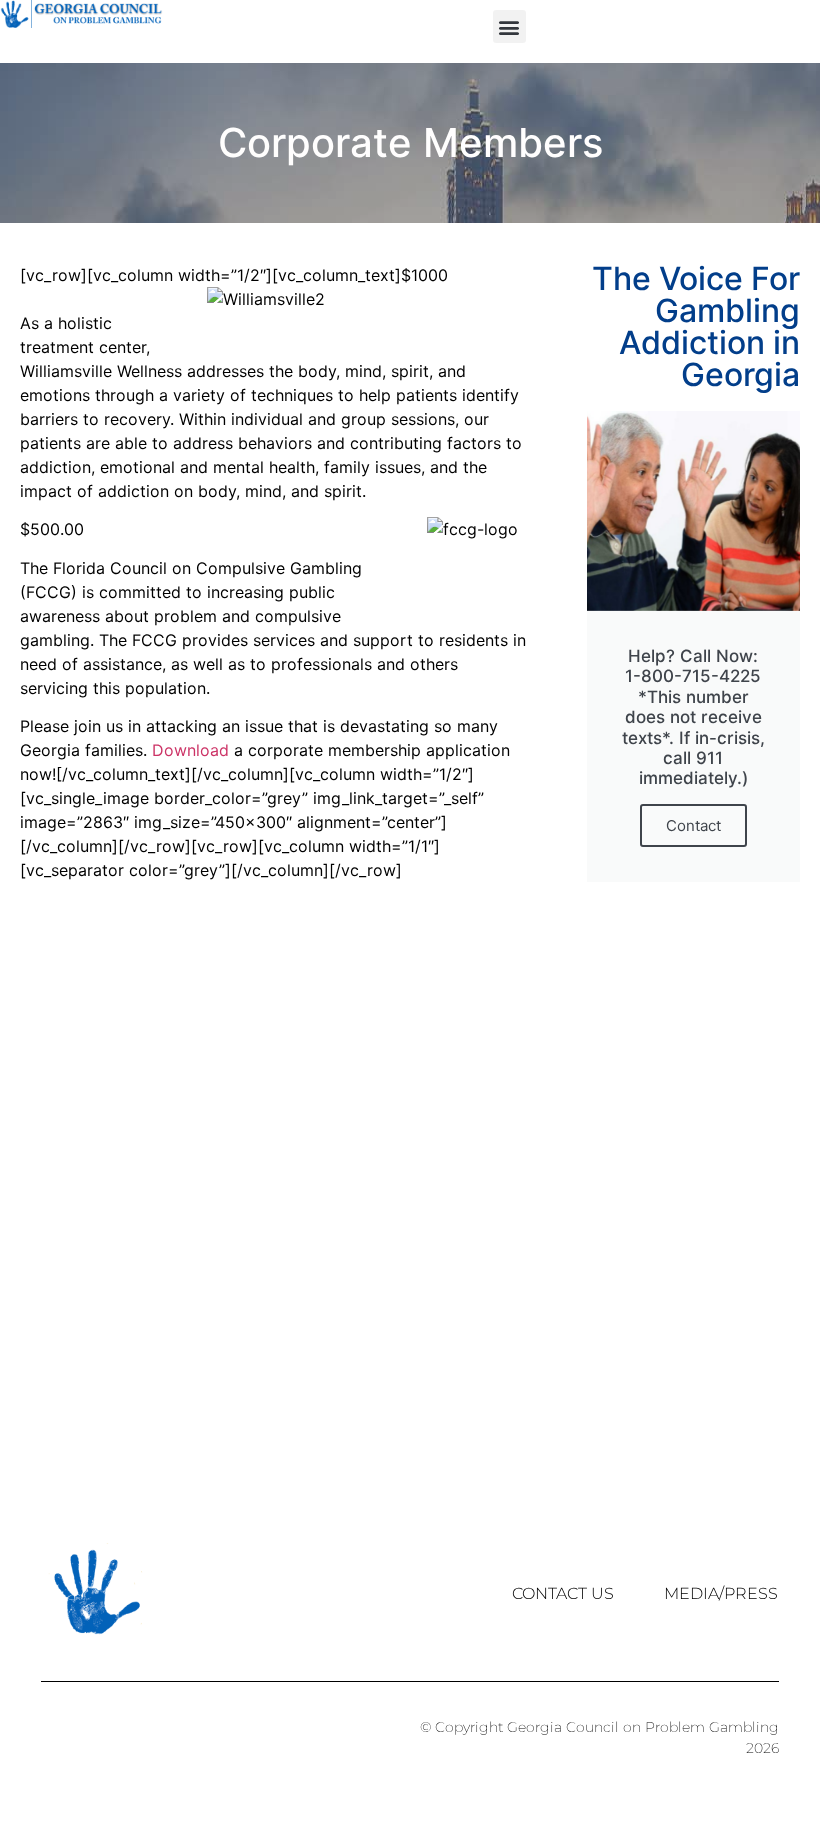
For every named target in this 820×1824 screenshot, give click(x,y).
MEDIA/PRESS (721, 1593)
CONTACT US (563, 1593)
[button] (509, 26)
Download (193, 750)
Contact (693, 825)
